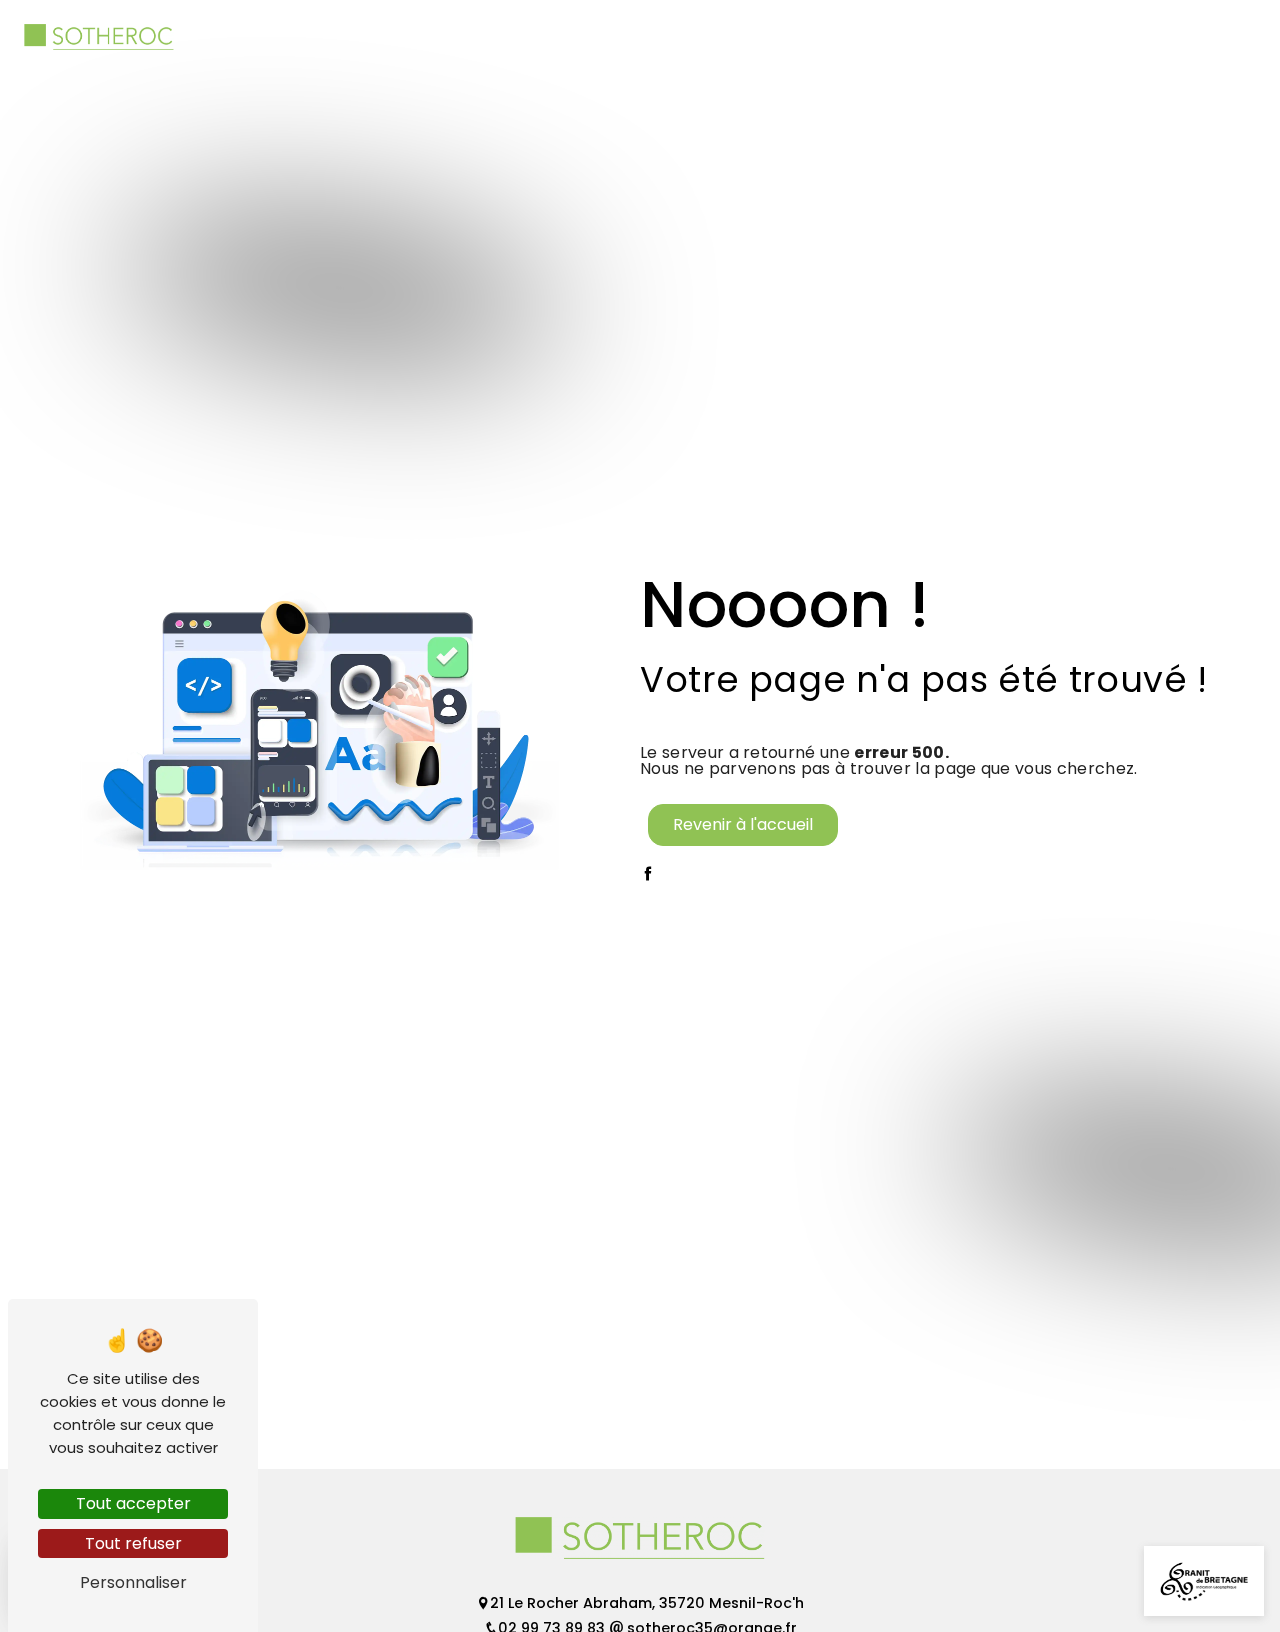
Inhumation (583, 36)
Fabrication (824, 36)
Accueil (478, 36)
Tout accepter (133, 1503)
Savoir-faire (1018, 36)
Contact (1183, 36)
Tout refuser (133, 1543)
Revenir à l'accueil (743, 824)
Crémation (703, 36)
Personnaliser (133, 1582)
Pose (919, 36)
